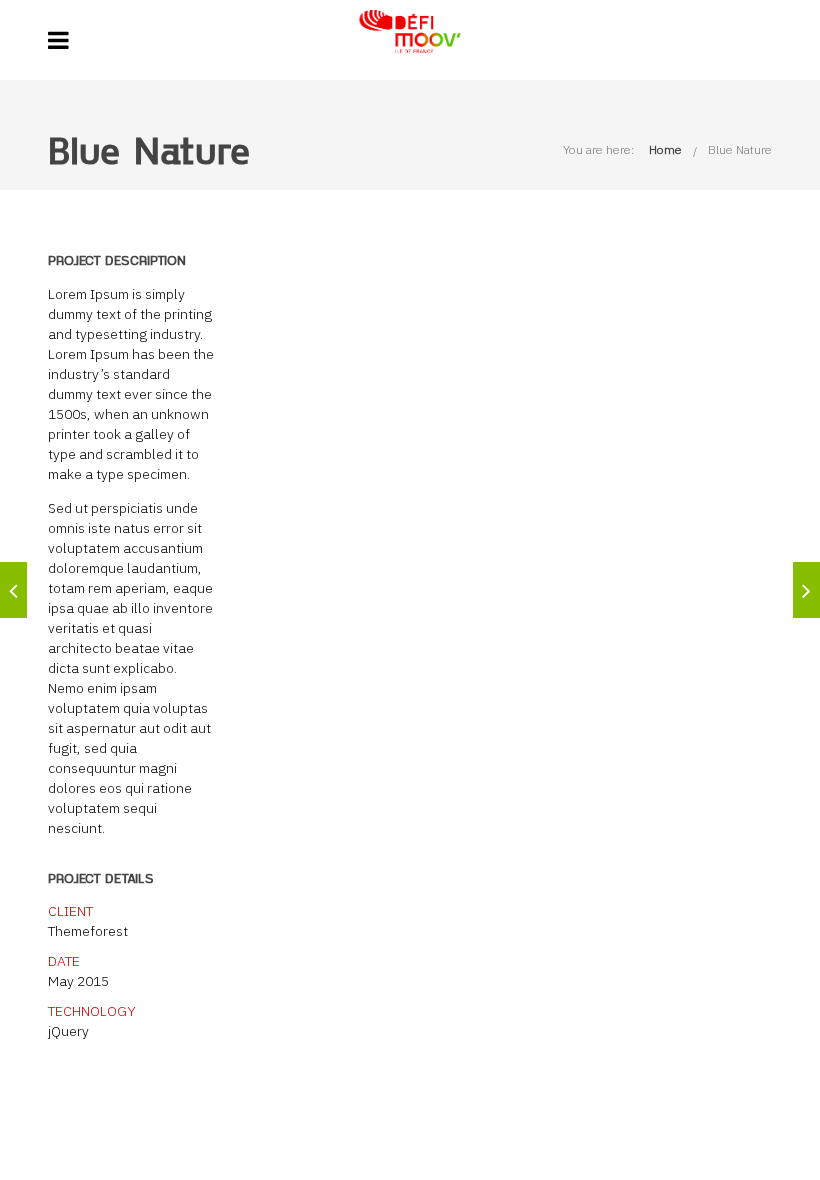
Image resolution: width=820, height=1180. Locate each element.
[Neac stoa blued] (13, 590)
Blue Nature (740, 149)
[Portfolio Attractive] (806, 590)
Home (665, 149)
